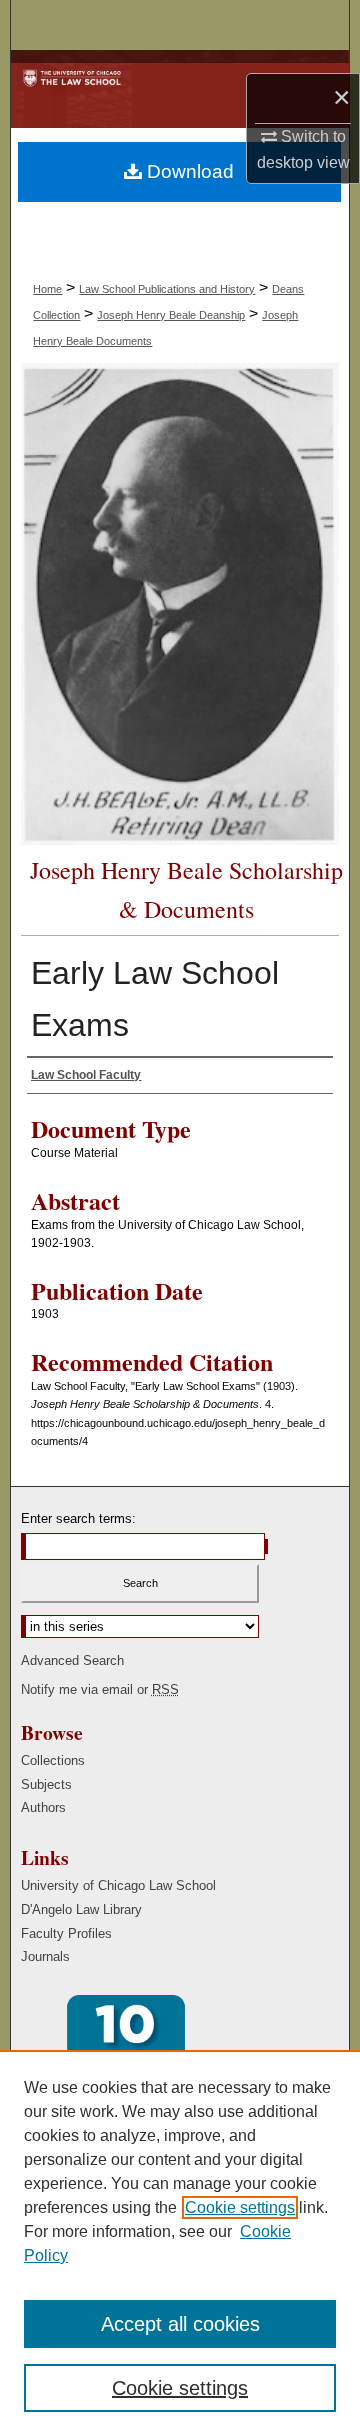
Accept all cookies (180, 2324)
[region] (180, 2243)
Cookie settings (240, 2207)
